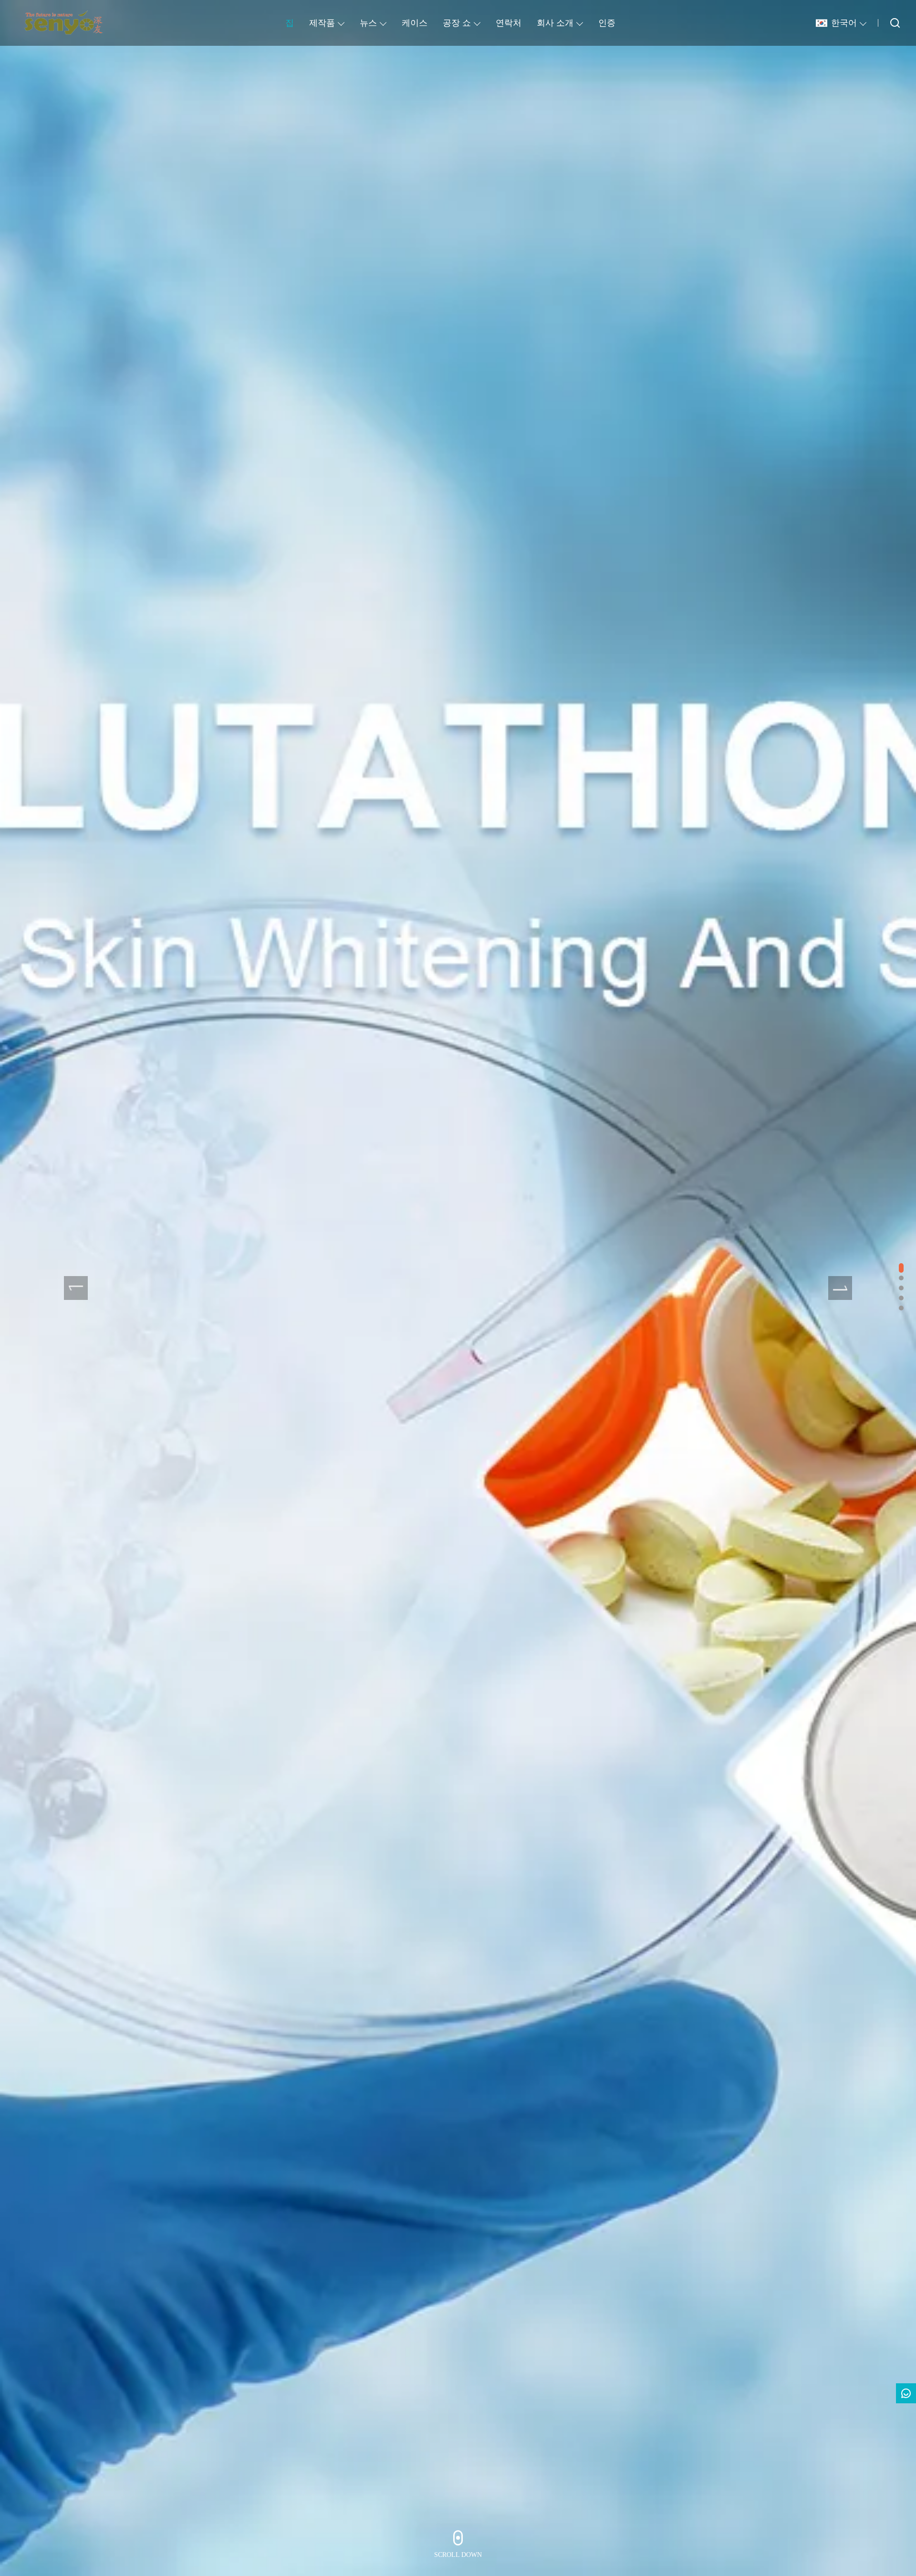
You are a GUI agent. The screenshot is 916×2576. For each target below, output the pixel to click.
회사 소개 (555, 23)
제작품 (322, 23)
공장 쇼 (457, 23)
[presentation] (76, 1288)
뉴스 (368, 23)
